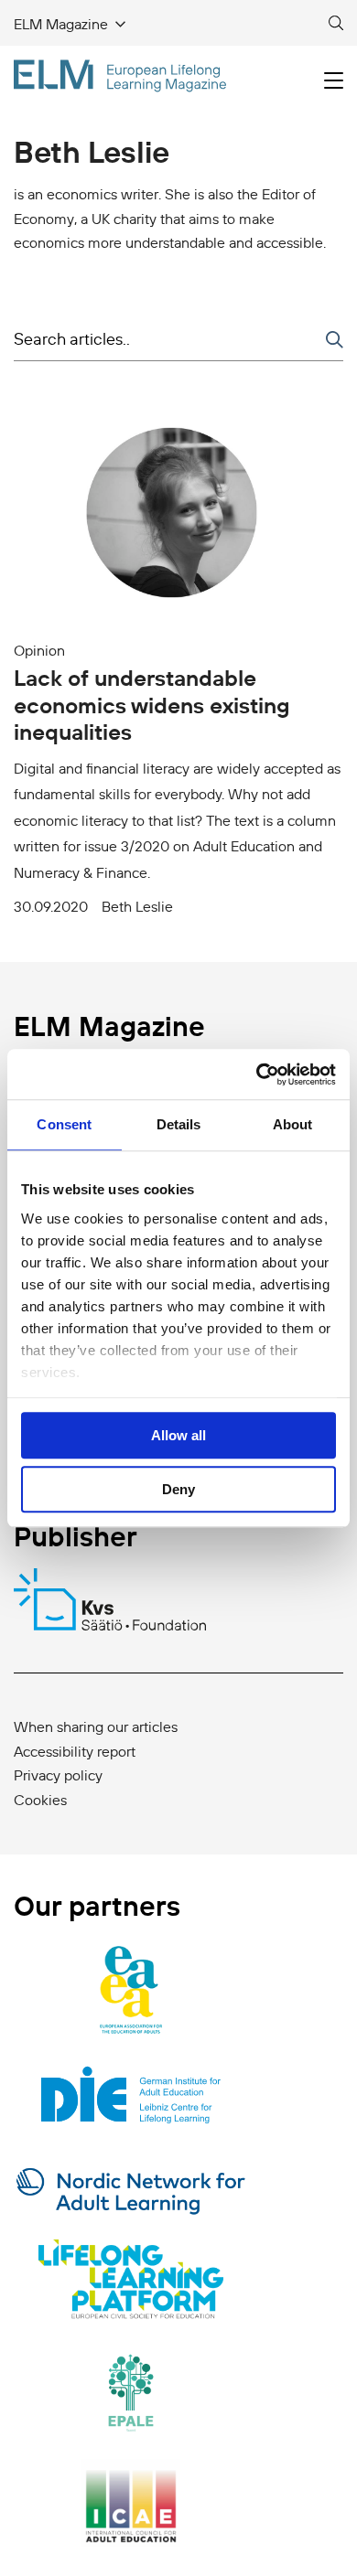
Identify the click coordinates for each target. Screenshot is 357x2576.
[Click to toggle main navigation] (334, 81)
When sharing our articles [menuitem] (96, 1726)
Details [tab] (179, 1124)
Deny (178, 1489)
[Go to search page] (336, 24)
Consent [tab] (64, 1124)
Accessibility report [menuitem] (75, 1751)
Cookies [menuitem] (40, 1800)
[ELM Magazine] (120, 76)
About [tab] (293, 1124)
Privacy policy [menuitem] (58, 1775)
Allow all (178, 1435)
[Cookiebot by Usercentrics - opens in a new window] (257, 1074)
